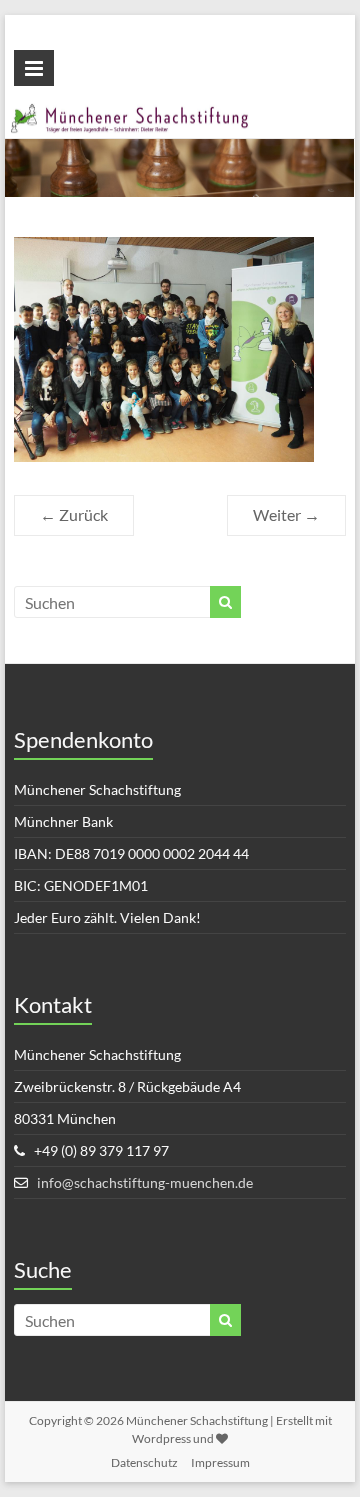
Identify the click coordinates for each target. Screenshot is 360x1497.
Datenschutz (144, 1462)
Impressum (220, 1462)
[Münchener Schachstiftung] (179, 114)
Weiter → (286, 514)
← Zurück (74, 514)
